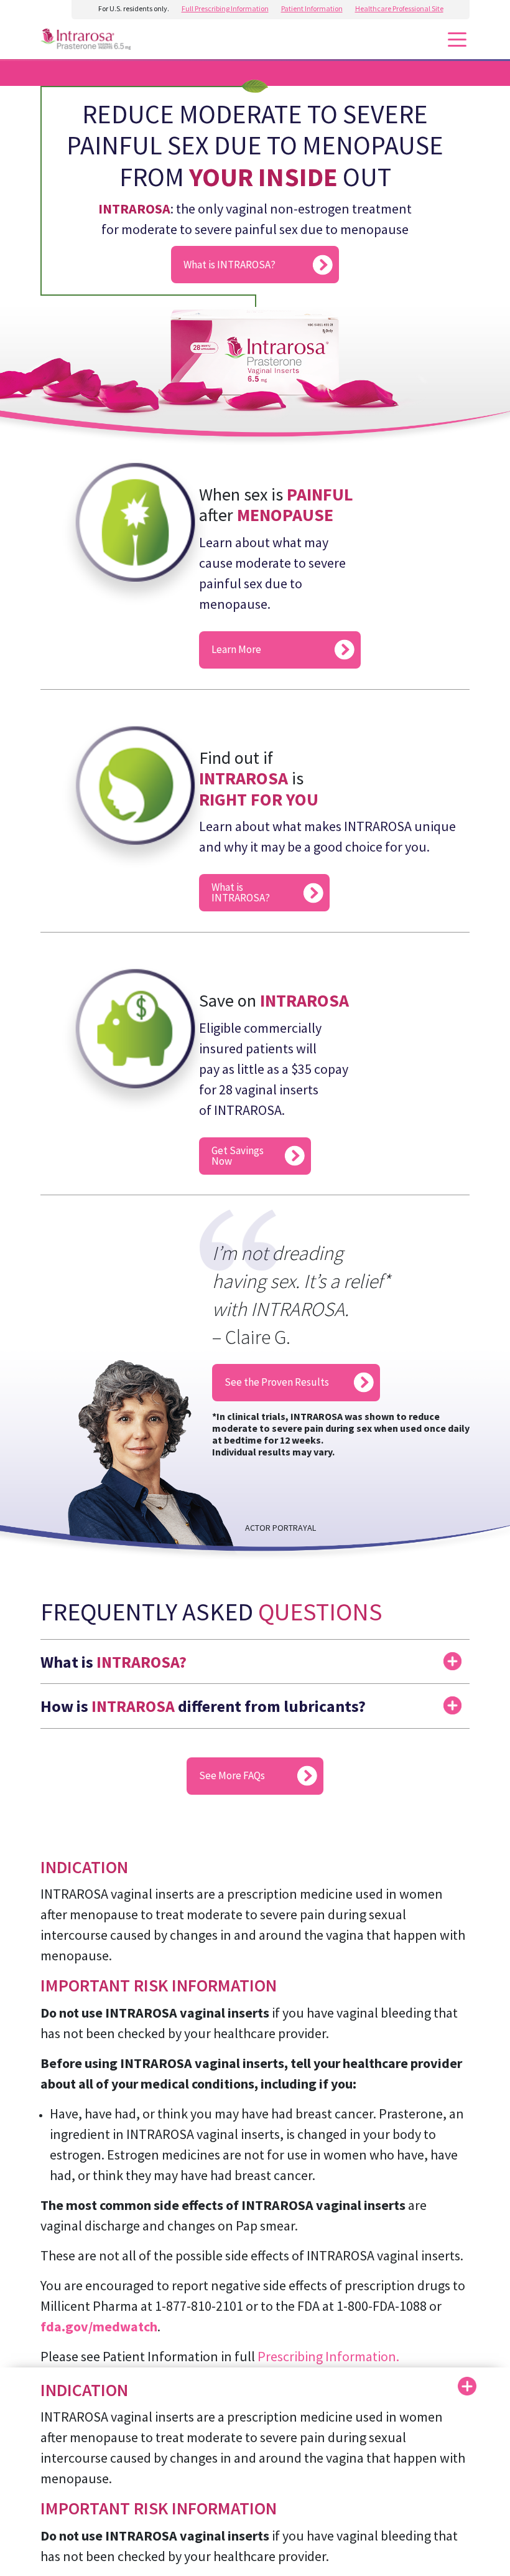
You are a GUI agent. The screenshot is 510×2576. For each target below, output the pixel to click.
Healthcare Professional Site (399, 8)
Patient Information (312, 8)
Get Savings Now (238, 1156)
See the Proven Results (277, 1382)
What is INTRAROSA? (229, 265)
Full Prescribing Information (225, 8)
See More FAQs (232, 1775)
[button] (255, 1655)
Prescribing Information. (328, 2356)
